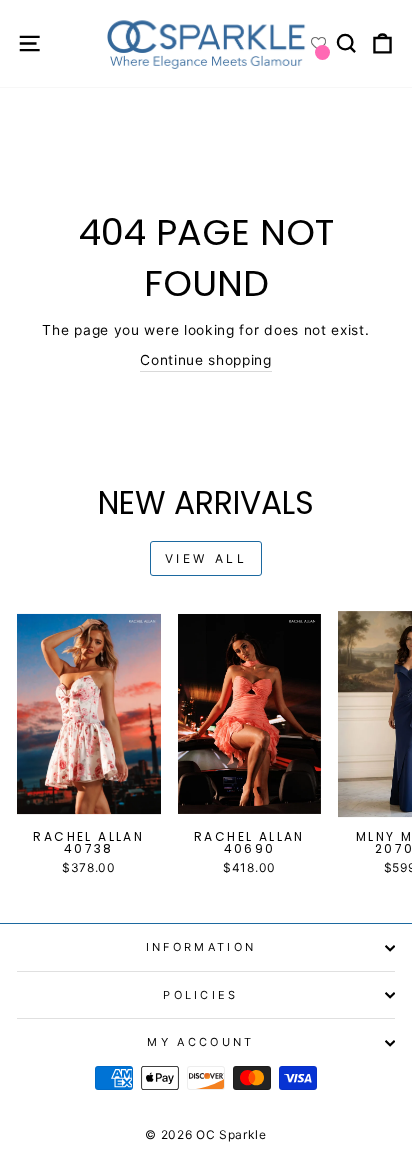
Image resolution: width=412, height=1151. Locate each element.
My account (200, 1042)
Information (201, 947)
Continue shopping (206, 360)
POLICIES (201, 995)
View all (206, 558)
